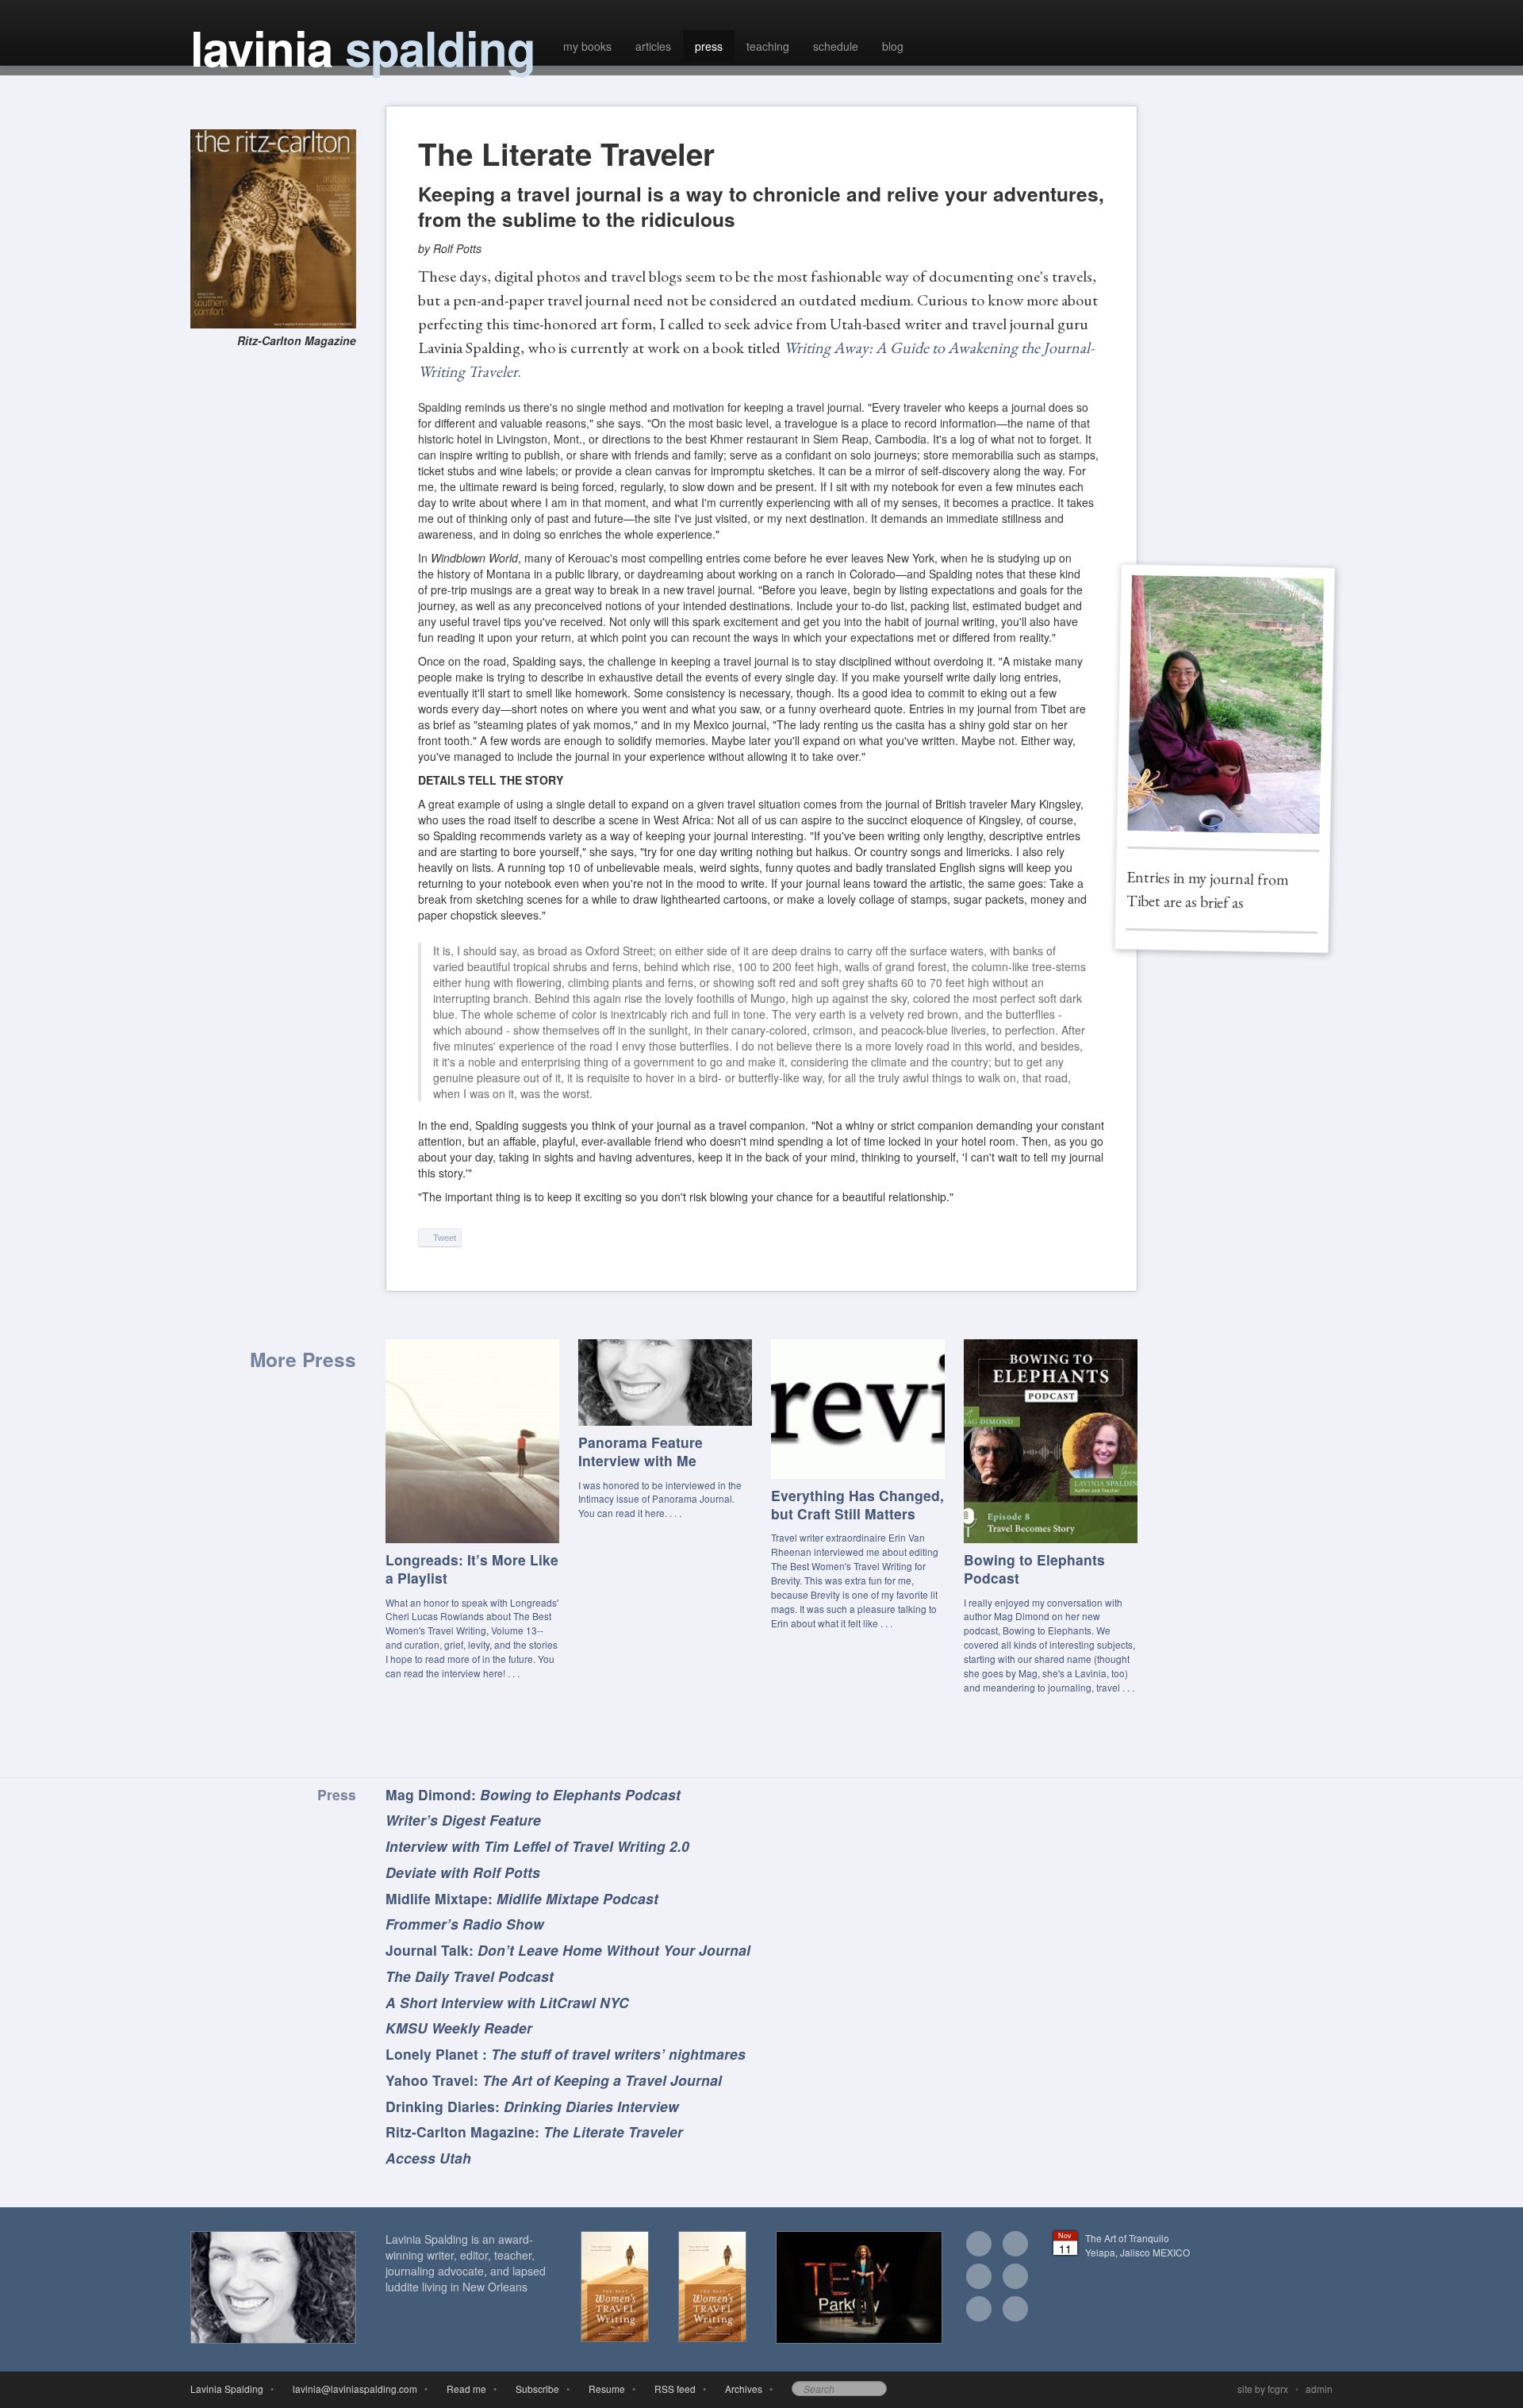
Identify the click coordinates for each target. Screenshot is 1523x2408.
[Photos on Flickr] (1015, 2278)
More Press (303, 1359)
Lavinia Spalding (227, 2389)
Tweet (443, 1238)
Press (337, 1794)
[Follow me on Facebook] (1015, 2245)
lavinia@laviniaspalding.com (353, 2389)
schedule (836, 46)
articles (653, 46)
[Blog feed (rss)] (1015, 2310)
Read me (464, 2389)
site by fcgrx (1263, 2389)
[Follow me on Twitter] (979, 2278)
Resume (604, 2389)
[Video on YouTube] (979, 2310)
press (709, 46)
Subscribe (535, 2389)
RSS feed (673, 2389)
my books (587, 46)
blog (893, 46)
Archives (741, 2389)
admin (1319, 2389)
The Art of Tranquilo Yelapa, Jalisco (1137, 2245)
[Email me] (979, 2245)
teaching (768, 46)
